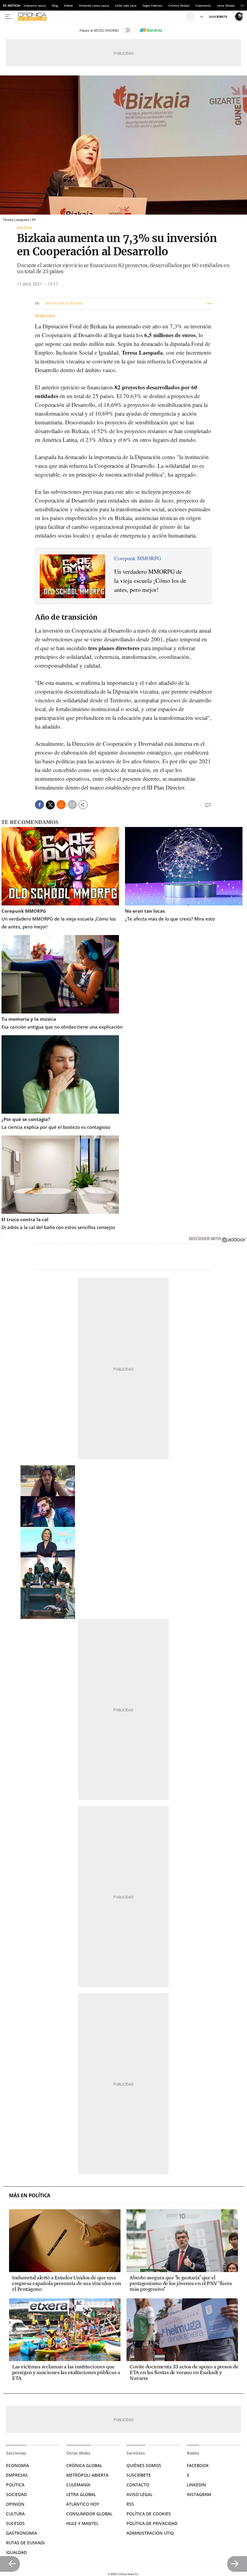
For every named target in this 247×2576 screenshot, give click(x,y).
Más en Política (30, 2196)
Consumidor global (89, 2514)
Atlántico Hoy (83, 2504)
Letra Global (226, 5)
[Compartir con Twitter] (50, 805)
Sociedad (16, 2494)
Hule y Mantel (82, 2523)
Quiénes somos (144, 2465)
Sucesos (15, 2523)
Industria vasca (35, 5)
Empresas (17, 2475)
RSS (130, 2504)
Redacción (45, 316)
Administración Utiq (150, 2533)
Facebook (198, 2465)
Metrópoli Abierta (87, 2475)
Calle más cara (126, 5)
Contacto (138, 2485)
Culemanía (203, 5)
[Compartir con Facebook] (39, 805)
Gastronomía (22, 2533)
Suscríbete (139, 2475)
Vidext (68, 5)
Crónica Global (179, 5)
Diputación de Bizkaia (64, 303)
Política (25, 228)
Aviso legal (139, 2494)
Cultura (15, 2514)
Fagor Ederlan (152, 5)
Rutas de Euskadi (25, 2543)
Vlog (55, 5)
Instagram (199, 2494)
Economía (17, 2465)
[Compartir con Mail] (72, 805)
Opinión (15, 2504)
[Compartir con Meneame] (61, 805)
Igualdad (16, 2552)
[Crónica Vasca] (101, 17)
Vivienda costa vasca (94, 5)
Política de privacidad (152, 2523)
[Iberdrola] (151, 30)
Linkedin (196, 2485)
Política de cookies (149, 2514)
